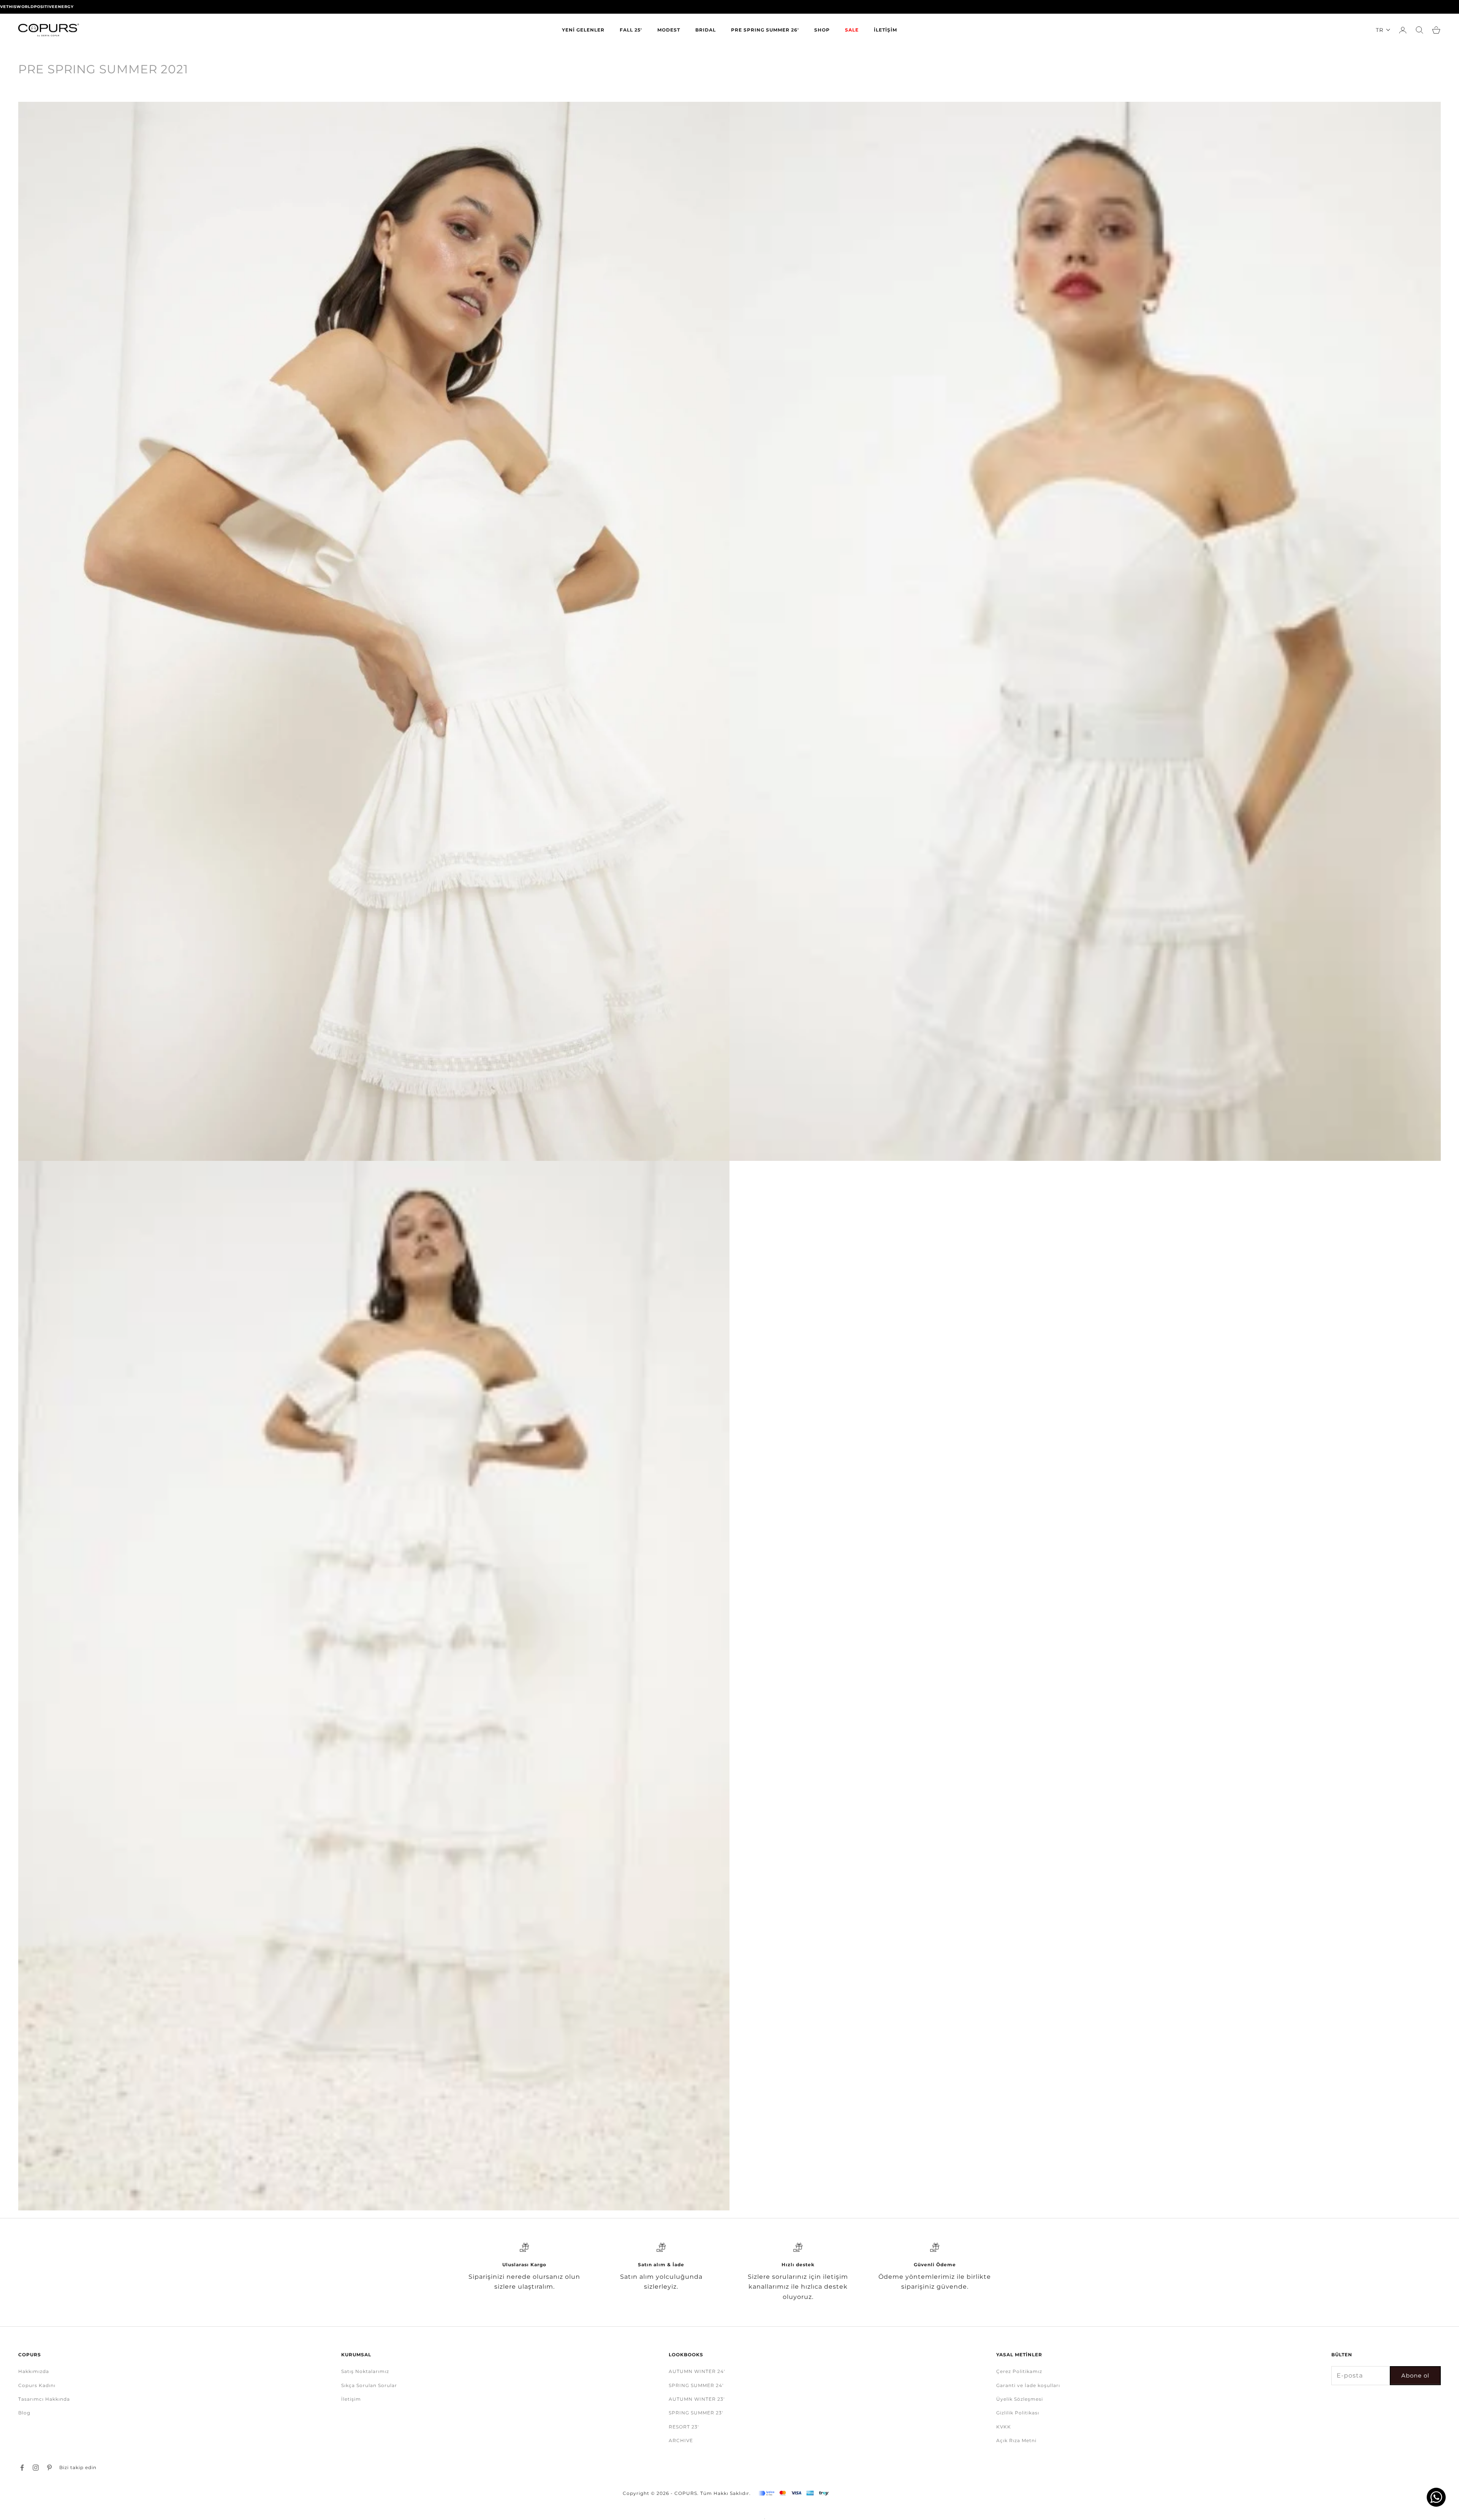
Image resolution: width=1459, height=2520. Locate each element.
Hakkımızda (34, 2371)
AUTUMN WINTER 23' (697, 2399)
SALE (852, 30)
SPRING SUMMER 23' (696, 2413)
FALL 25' (631, 30)
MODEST (669, 30)
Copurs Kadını (37, 2385)
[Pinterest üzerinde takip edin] (49, 2468)
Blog (24, 2413)
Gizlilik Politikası (1018, 2413)
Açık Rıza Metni (1016, 2440)
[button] (1383, 30)
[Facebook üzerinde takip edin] (22, 2468)
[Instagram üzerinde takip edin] (36, 2468)
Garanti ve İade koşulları (1028, 2385)
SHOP (822, 30)
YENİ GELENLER (583, 30)
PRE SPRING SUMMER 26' (765, 30)
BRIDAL (706, 30)
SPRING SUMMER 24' (696, 2385)
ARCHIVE (681, 2440)
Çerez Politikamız (1019, 2371)
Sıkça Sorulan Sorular (369, 2385)
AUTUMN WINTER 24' (697, 2371)
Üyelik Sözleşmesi (1020, 2399)
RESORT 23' (684, 2427)
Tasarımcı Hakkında (44, 2399)
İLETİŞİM (885, 30)
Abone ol (1415, 2375)
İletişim (351, 2399)
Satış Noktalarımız (365, 2371)
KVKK (1004, 2427)
